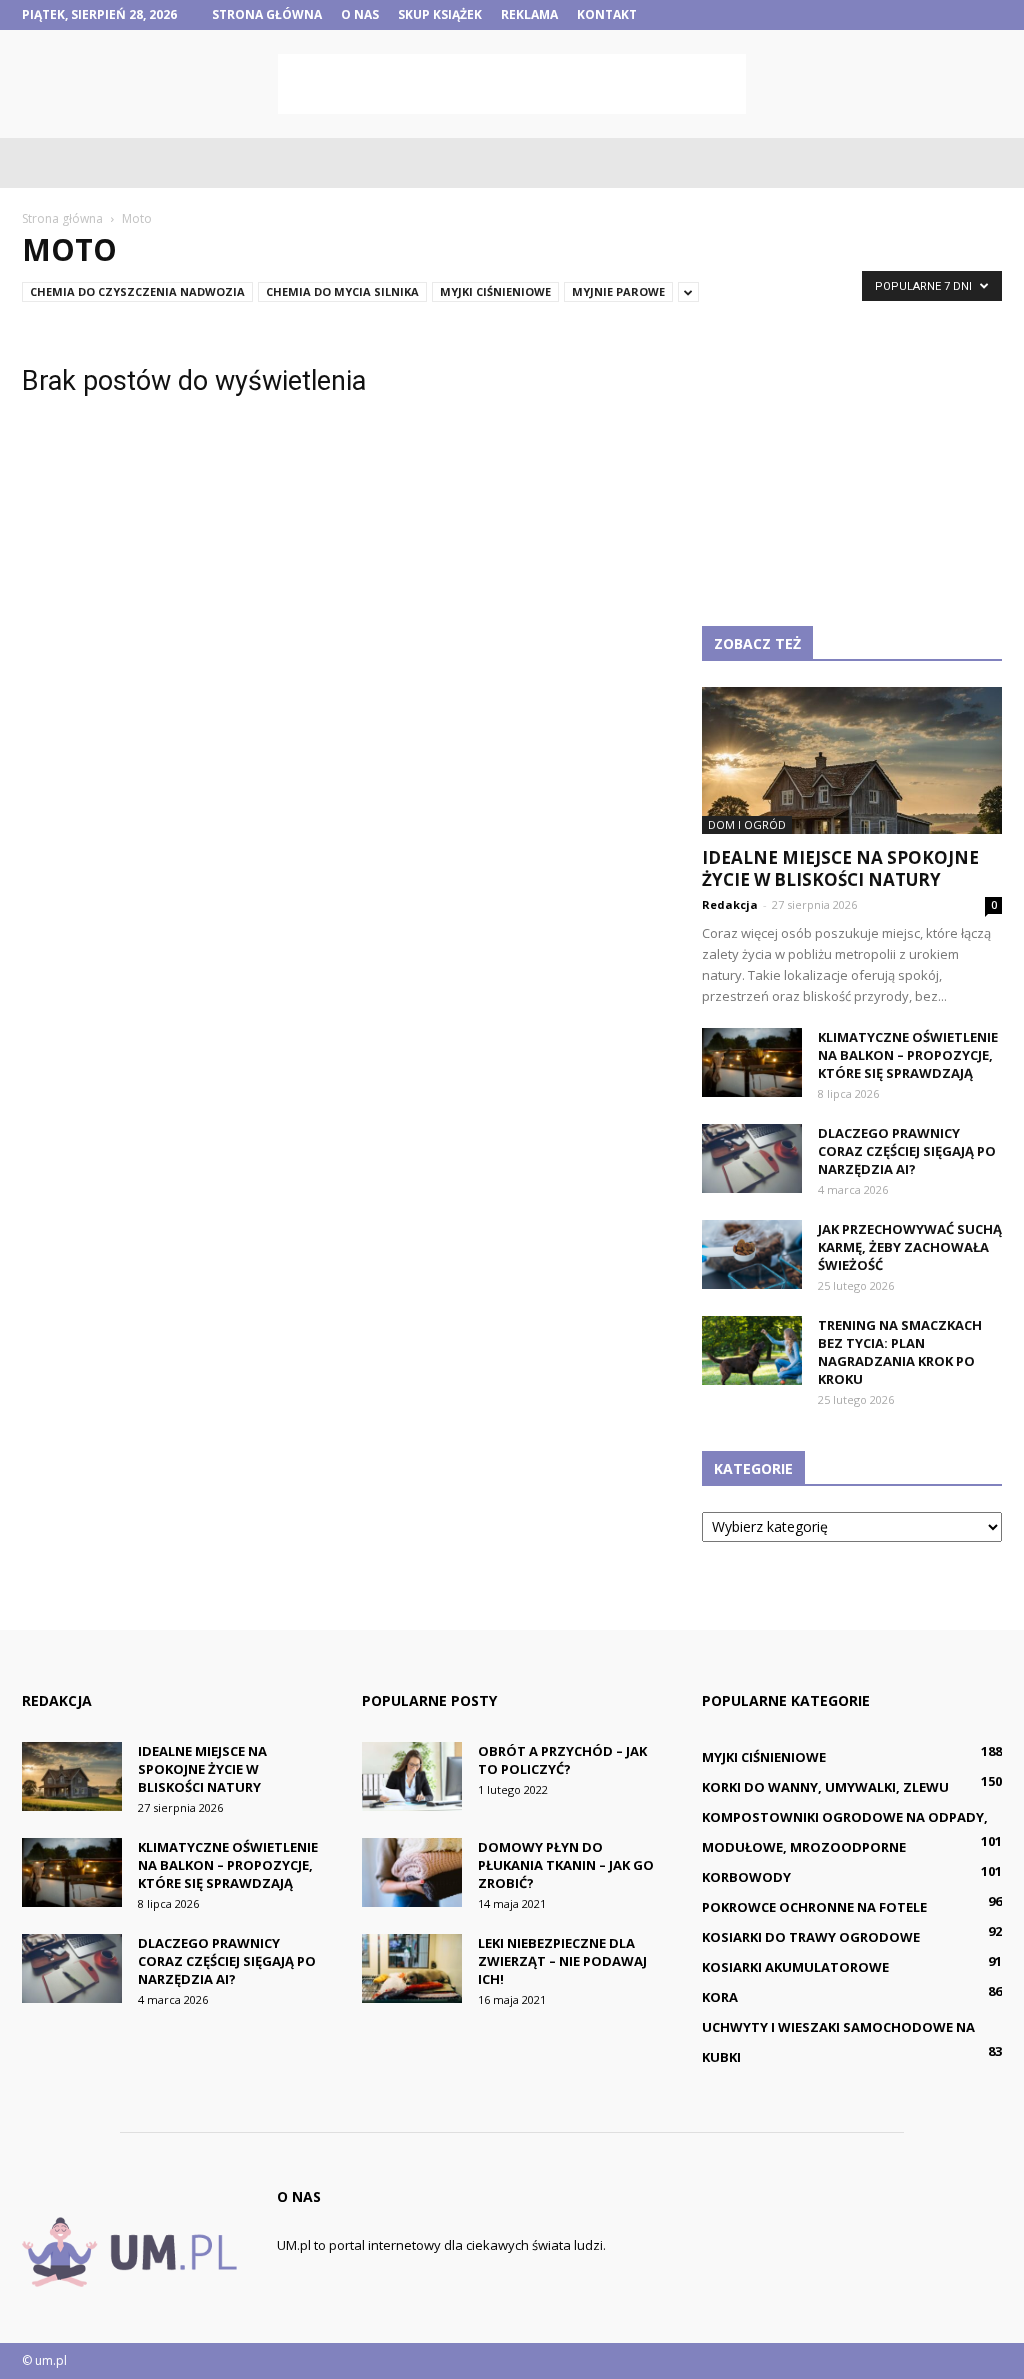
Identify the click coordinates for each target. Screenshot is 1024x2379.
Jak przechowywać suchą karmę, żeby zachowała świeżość (910, 1247)
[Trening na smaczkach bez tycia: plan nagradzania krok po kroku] (752, 1350)
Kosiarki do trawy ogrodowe (811, 1937)
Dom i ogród (747, 824)
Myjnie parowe (618, 291)
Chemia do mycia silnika (342, 291)
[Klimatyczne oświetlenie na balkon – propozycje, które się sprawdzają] (752, 1062)
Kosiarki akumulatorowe (795, 1967)
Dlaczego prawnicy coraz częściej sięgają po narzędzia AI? (907, 1151)
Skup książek (440, 14)
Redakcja (730, 904)
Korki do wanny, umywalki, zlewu (825, 1787)
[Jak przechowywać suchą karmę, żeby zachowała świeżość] (752, 1254)
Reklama (529, 14)
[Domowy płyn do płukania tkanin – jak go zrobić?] (412, 1872)
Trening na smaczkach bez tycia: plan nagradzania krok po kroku (900, 1352)
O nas (360, 14)
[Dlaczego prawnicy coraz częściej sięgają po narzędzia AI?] (752, 1158)
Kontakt (607, 14)
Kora (720, 1997)
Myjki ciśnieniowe (495, 291)
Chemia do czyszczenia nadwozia (137, 291)
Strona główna (267, 14)
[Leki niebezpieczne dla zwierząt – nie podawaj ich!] (412, 1968)
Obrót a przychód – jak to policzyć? (562, 1760)
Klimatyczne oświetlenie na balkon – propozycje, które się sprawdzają (908, 1055)
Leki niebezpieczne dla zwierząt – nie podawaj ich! (562, 1961)
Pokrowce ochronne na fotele (814, 1907)
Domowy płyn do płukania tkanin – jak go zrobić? (566, 1865)
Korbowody (746, 1877)
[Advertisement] (512, 84)
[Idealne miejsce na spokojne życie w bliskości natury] (852, 760)
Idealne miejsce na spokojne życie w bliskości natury (840, 868)
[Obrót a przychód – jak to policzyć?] (412, 1776)
